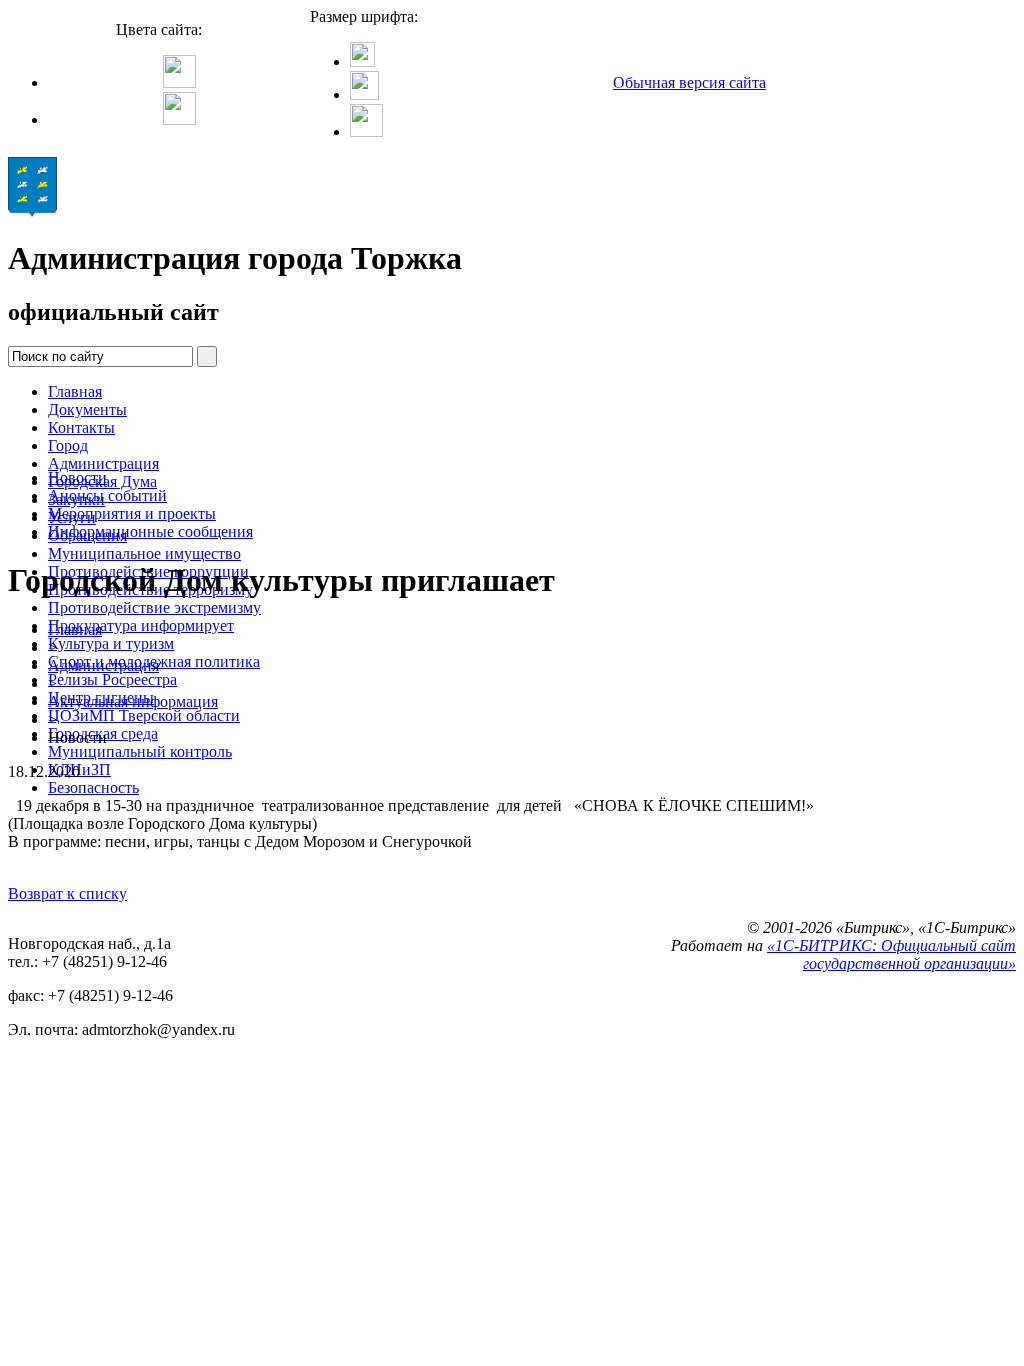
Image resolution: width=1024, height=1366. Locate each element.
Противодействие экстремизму (154, 607)
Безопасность (93, 787)
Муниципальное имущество (144, 553)
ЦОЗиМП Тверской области (144, 715)
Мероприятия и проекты (132, 513)
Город (68, 445)
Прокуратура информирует (141, 625)
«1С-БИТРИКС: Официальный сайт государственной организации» (891, 954)
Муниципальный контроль (140, 751)
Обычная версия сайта (689, 82)
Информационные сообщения (150, 531)
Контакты (81, 427)
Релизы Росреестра (112, 679)
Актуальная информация (133, 701)
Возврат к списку (67, 893)
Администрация (103, 463)
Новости (77, 477)
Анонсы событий (107, 495)
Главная (75, 391)
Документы (87, 409)
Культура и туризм (111, 643)
